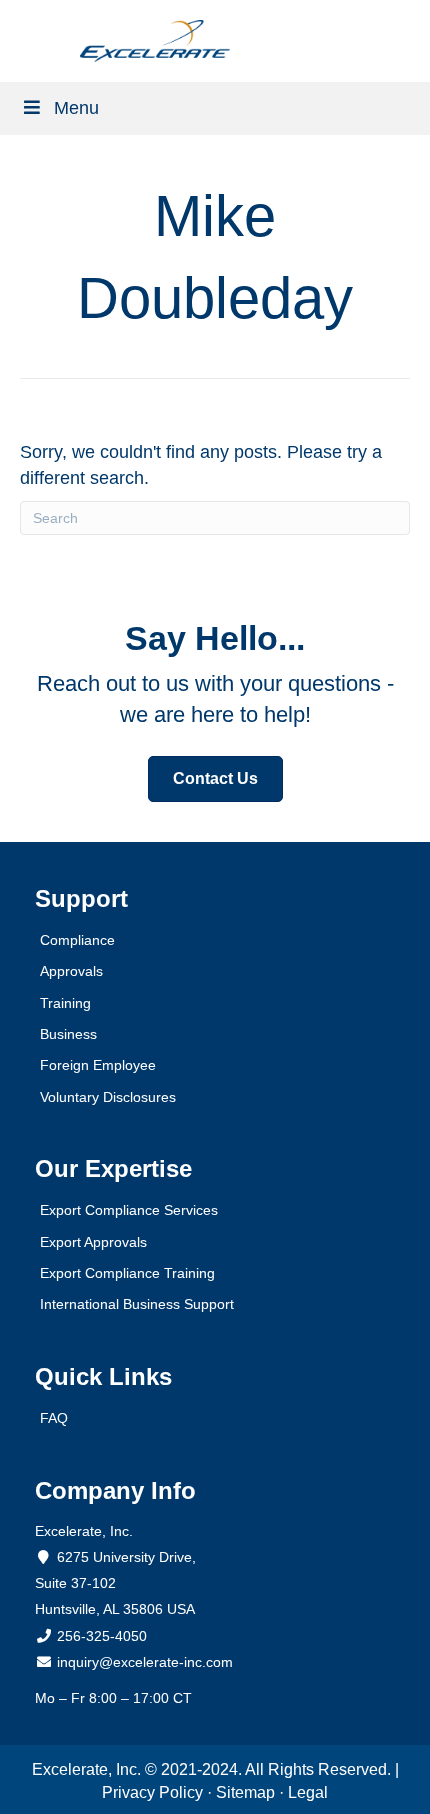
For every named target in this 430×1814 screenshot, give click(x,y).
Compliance (77, 940)
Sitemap (245, 1792)
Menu (76, 108)
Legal (308, 1792)
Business (68, 1034)
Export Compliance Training (127, 1273)
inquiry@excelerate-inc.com (143, 1662)
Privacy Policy (152, 1792)
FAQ (54, 1418)
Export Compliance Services (129, 1210)
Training (65, 1003)
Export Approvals (93, 1242)
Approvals (71, 971)
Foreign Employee (98, 1065)
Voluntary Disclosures (108, 1097)
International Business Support (137, 1304)
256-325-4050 (102, 1636)
